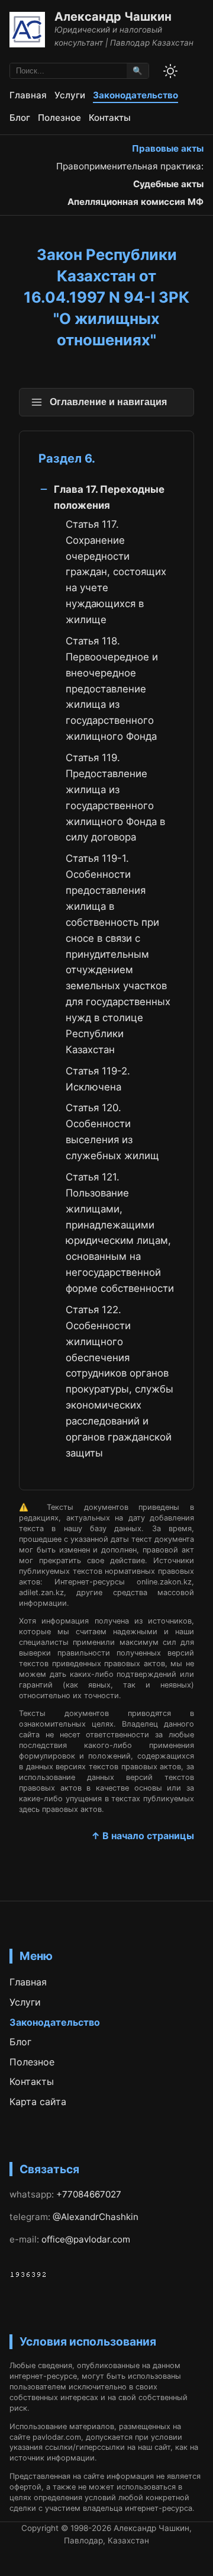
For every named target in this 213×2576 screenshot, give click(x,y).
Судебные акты (168, 184)
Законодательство (135, 95)
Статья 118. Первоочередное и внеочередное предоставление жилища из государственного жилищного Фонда (112, 689)
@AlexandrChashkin (96, 2217)
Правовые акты (168, 148)
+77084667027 (89, 2194)
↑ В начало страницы (143, 1836)
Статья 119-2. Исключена (98, 1079)
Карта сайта (38, 2102)
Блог (20, 118)
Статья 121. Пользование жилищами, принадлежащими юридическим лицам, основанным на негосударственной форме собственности (120, 1233)
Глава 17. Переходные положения (109, 497)
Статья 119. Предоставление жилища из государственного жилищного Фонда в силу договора (115, 797)
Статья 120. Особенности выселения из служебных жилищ (112, 1132)
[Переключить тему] (170, 71)
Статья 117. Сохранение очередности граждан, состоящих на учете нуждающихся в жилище (116, 572)
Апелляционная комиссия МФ (135, 202)
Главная (28, 95)
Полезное (59, 118)
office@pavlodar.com (86, 2239)
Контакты (110, 118)
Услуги (70, 95)
